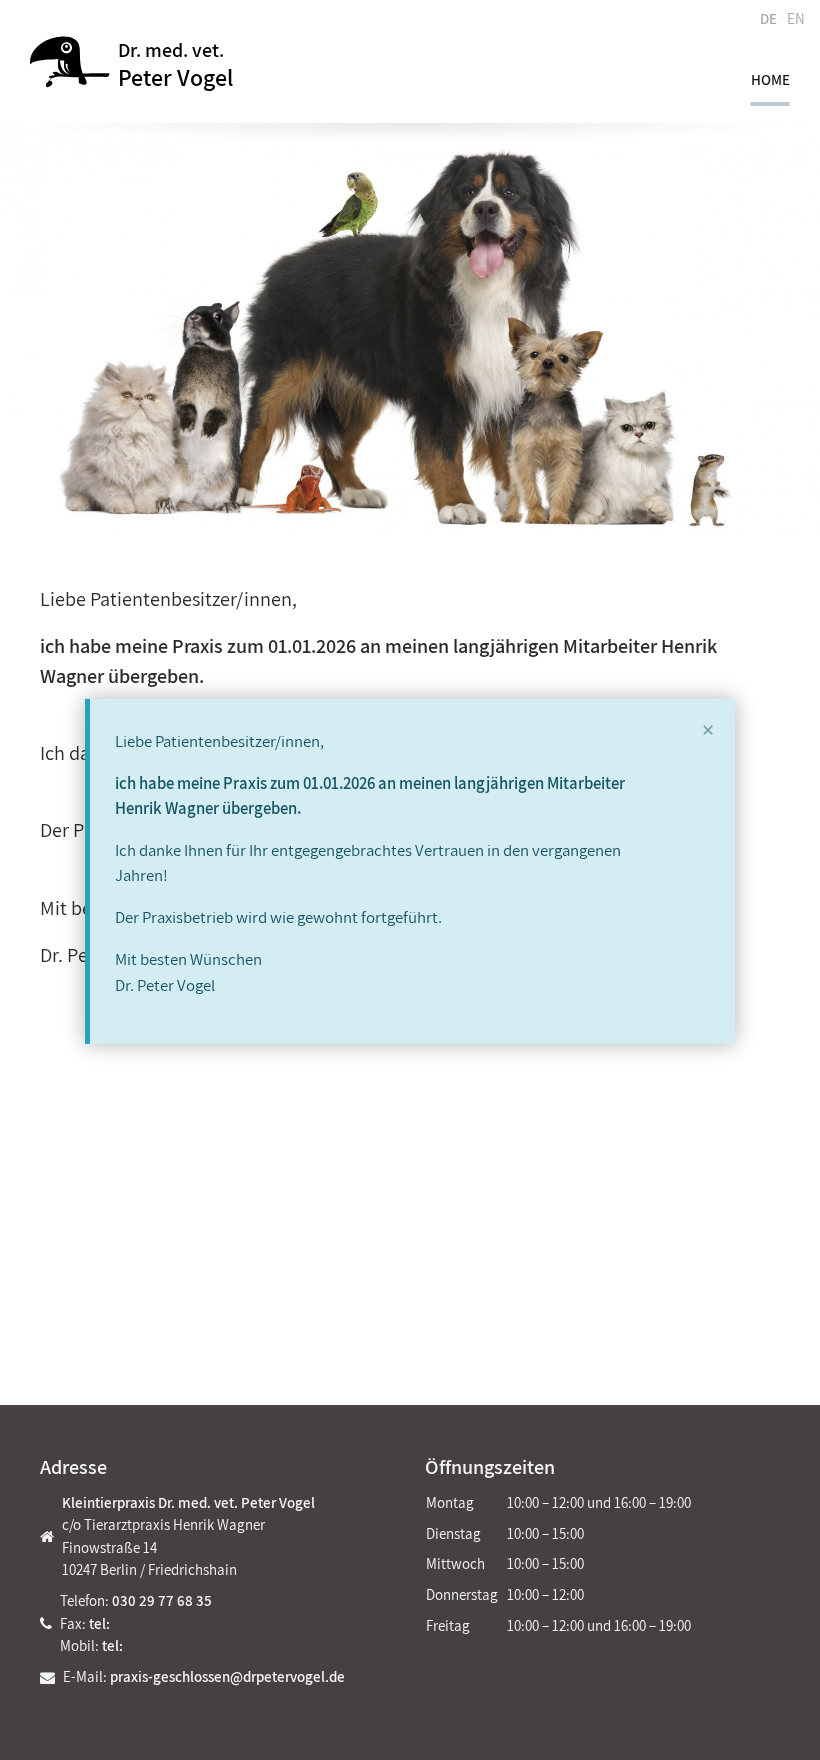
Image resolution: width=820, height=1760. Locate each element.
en (796, 18)
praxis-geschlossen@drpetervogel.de (227, 1676)
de (768, 18)
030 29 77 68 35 (162, 1600)
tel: (99, 1623)
